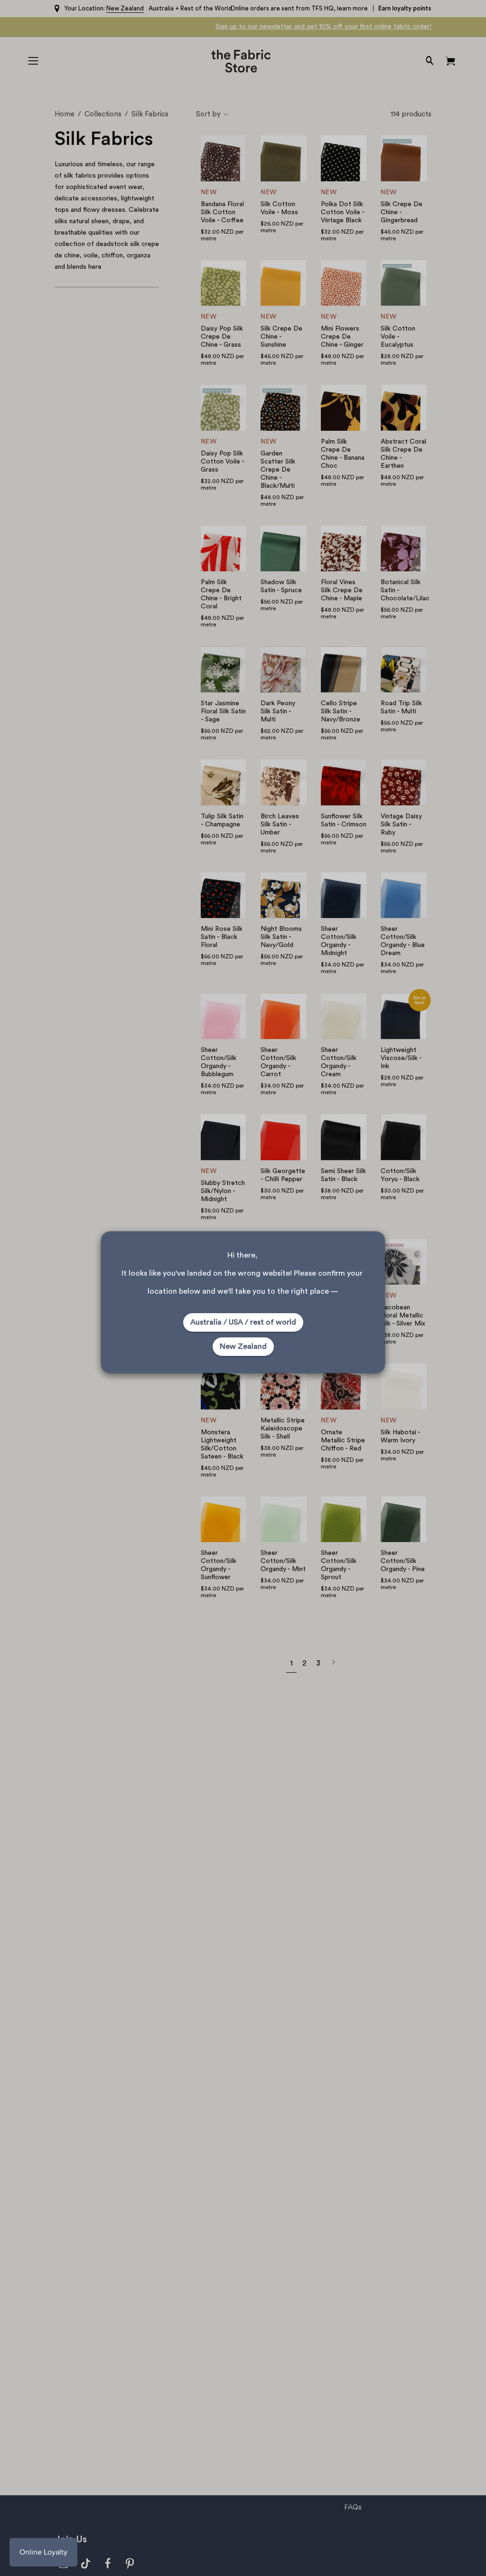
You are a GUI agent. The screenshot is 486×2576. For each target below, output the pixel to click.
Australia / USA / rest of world (243, 1322)
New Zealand (243, 1346)
